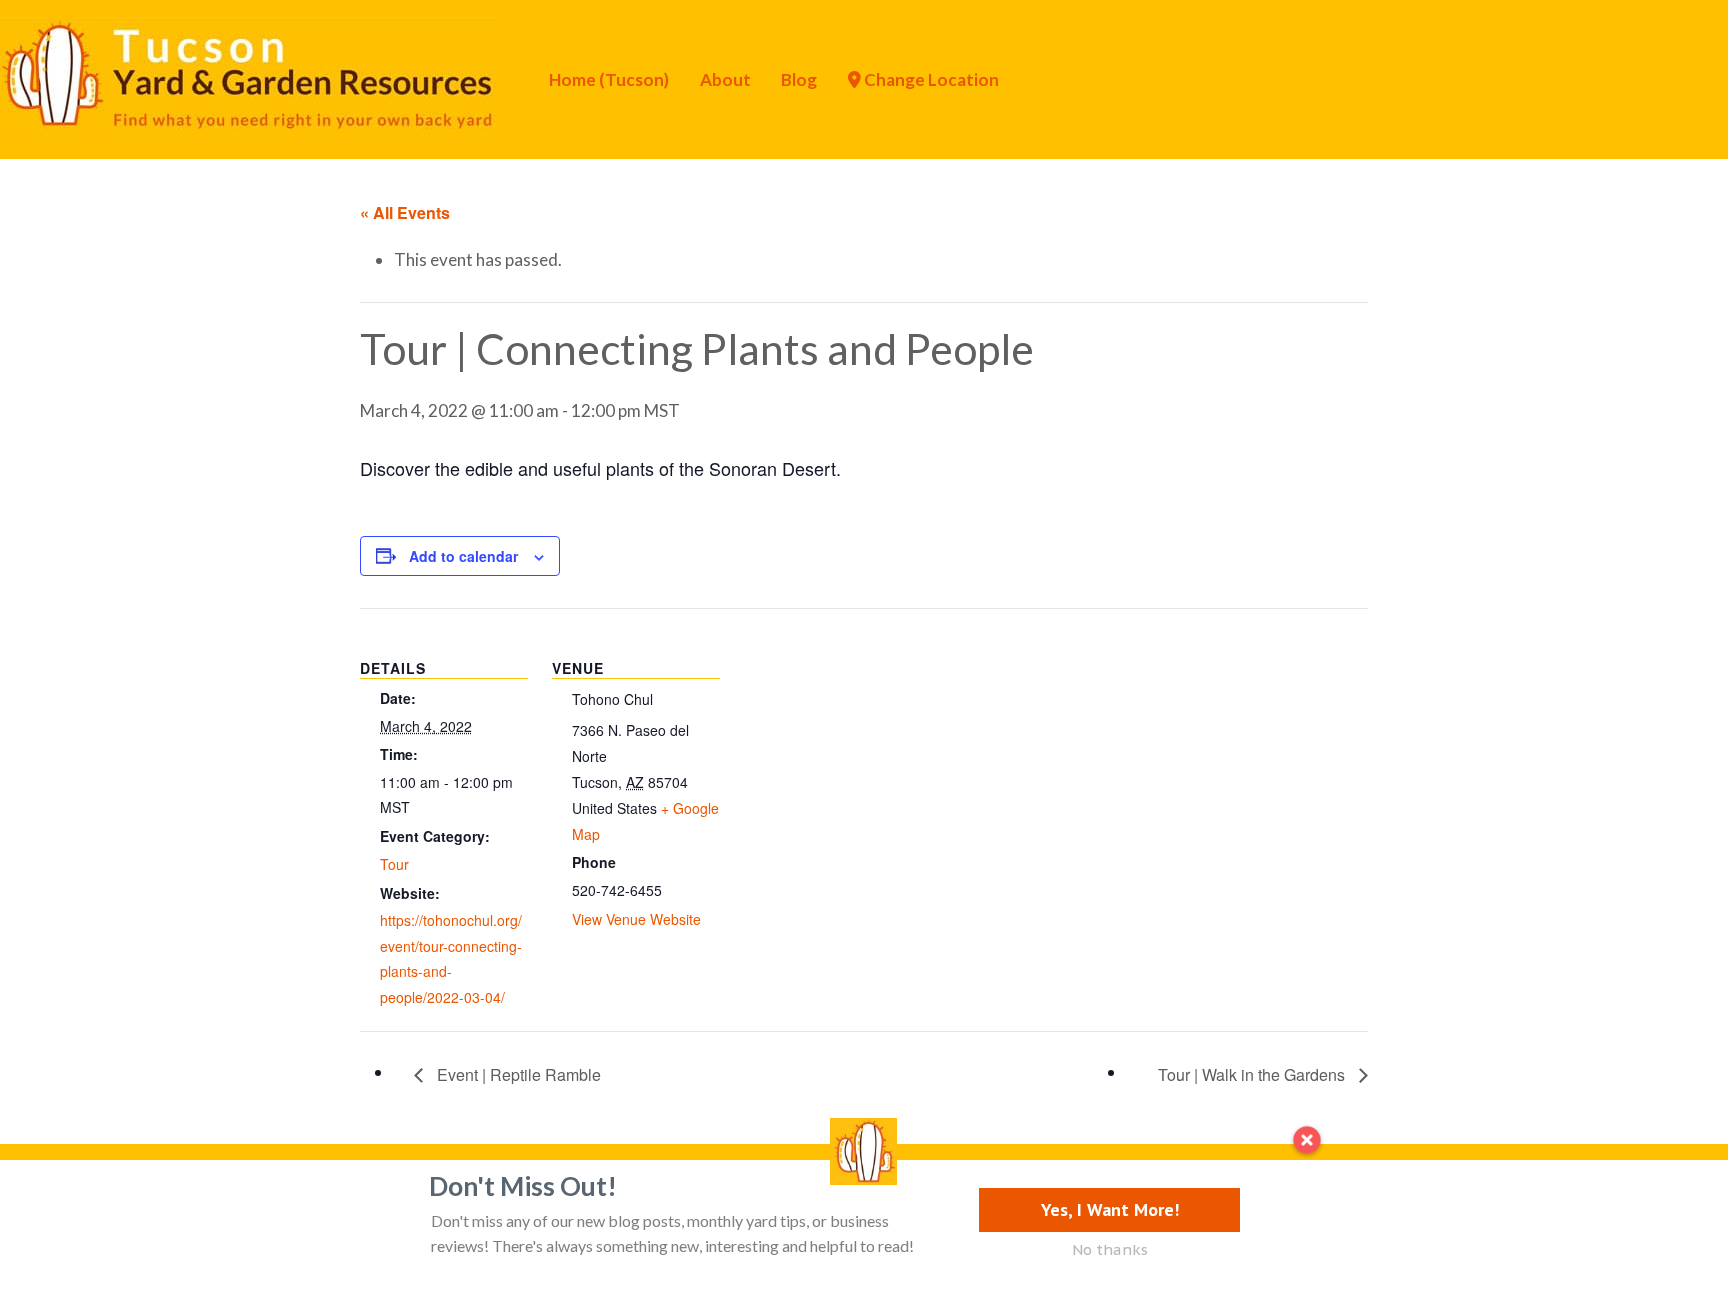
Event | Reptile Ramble (517, 1074)
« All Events (405, 212)
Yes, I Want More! (1110, 1209)
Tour (394, 864)
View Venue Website (636, 919)
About (725, 79)
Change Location (930, 79)
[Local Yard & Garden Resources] (250, 77)
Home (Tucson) (609, 79)
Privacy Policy (266, 1193)
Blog (799, 79)
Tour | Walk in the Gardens (1253, 1074)
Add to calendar (463, 556)
